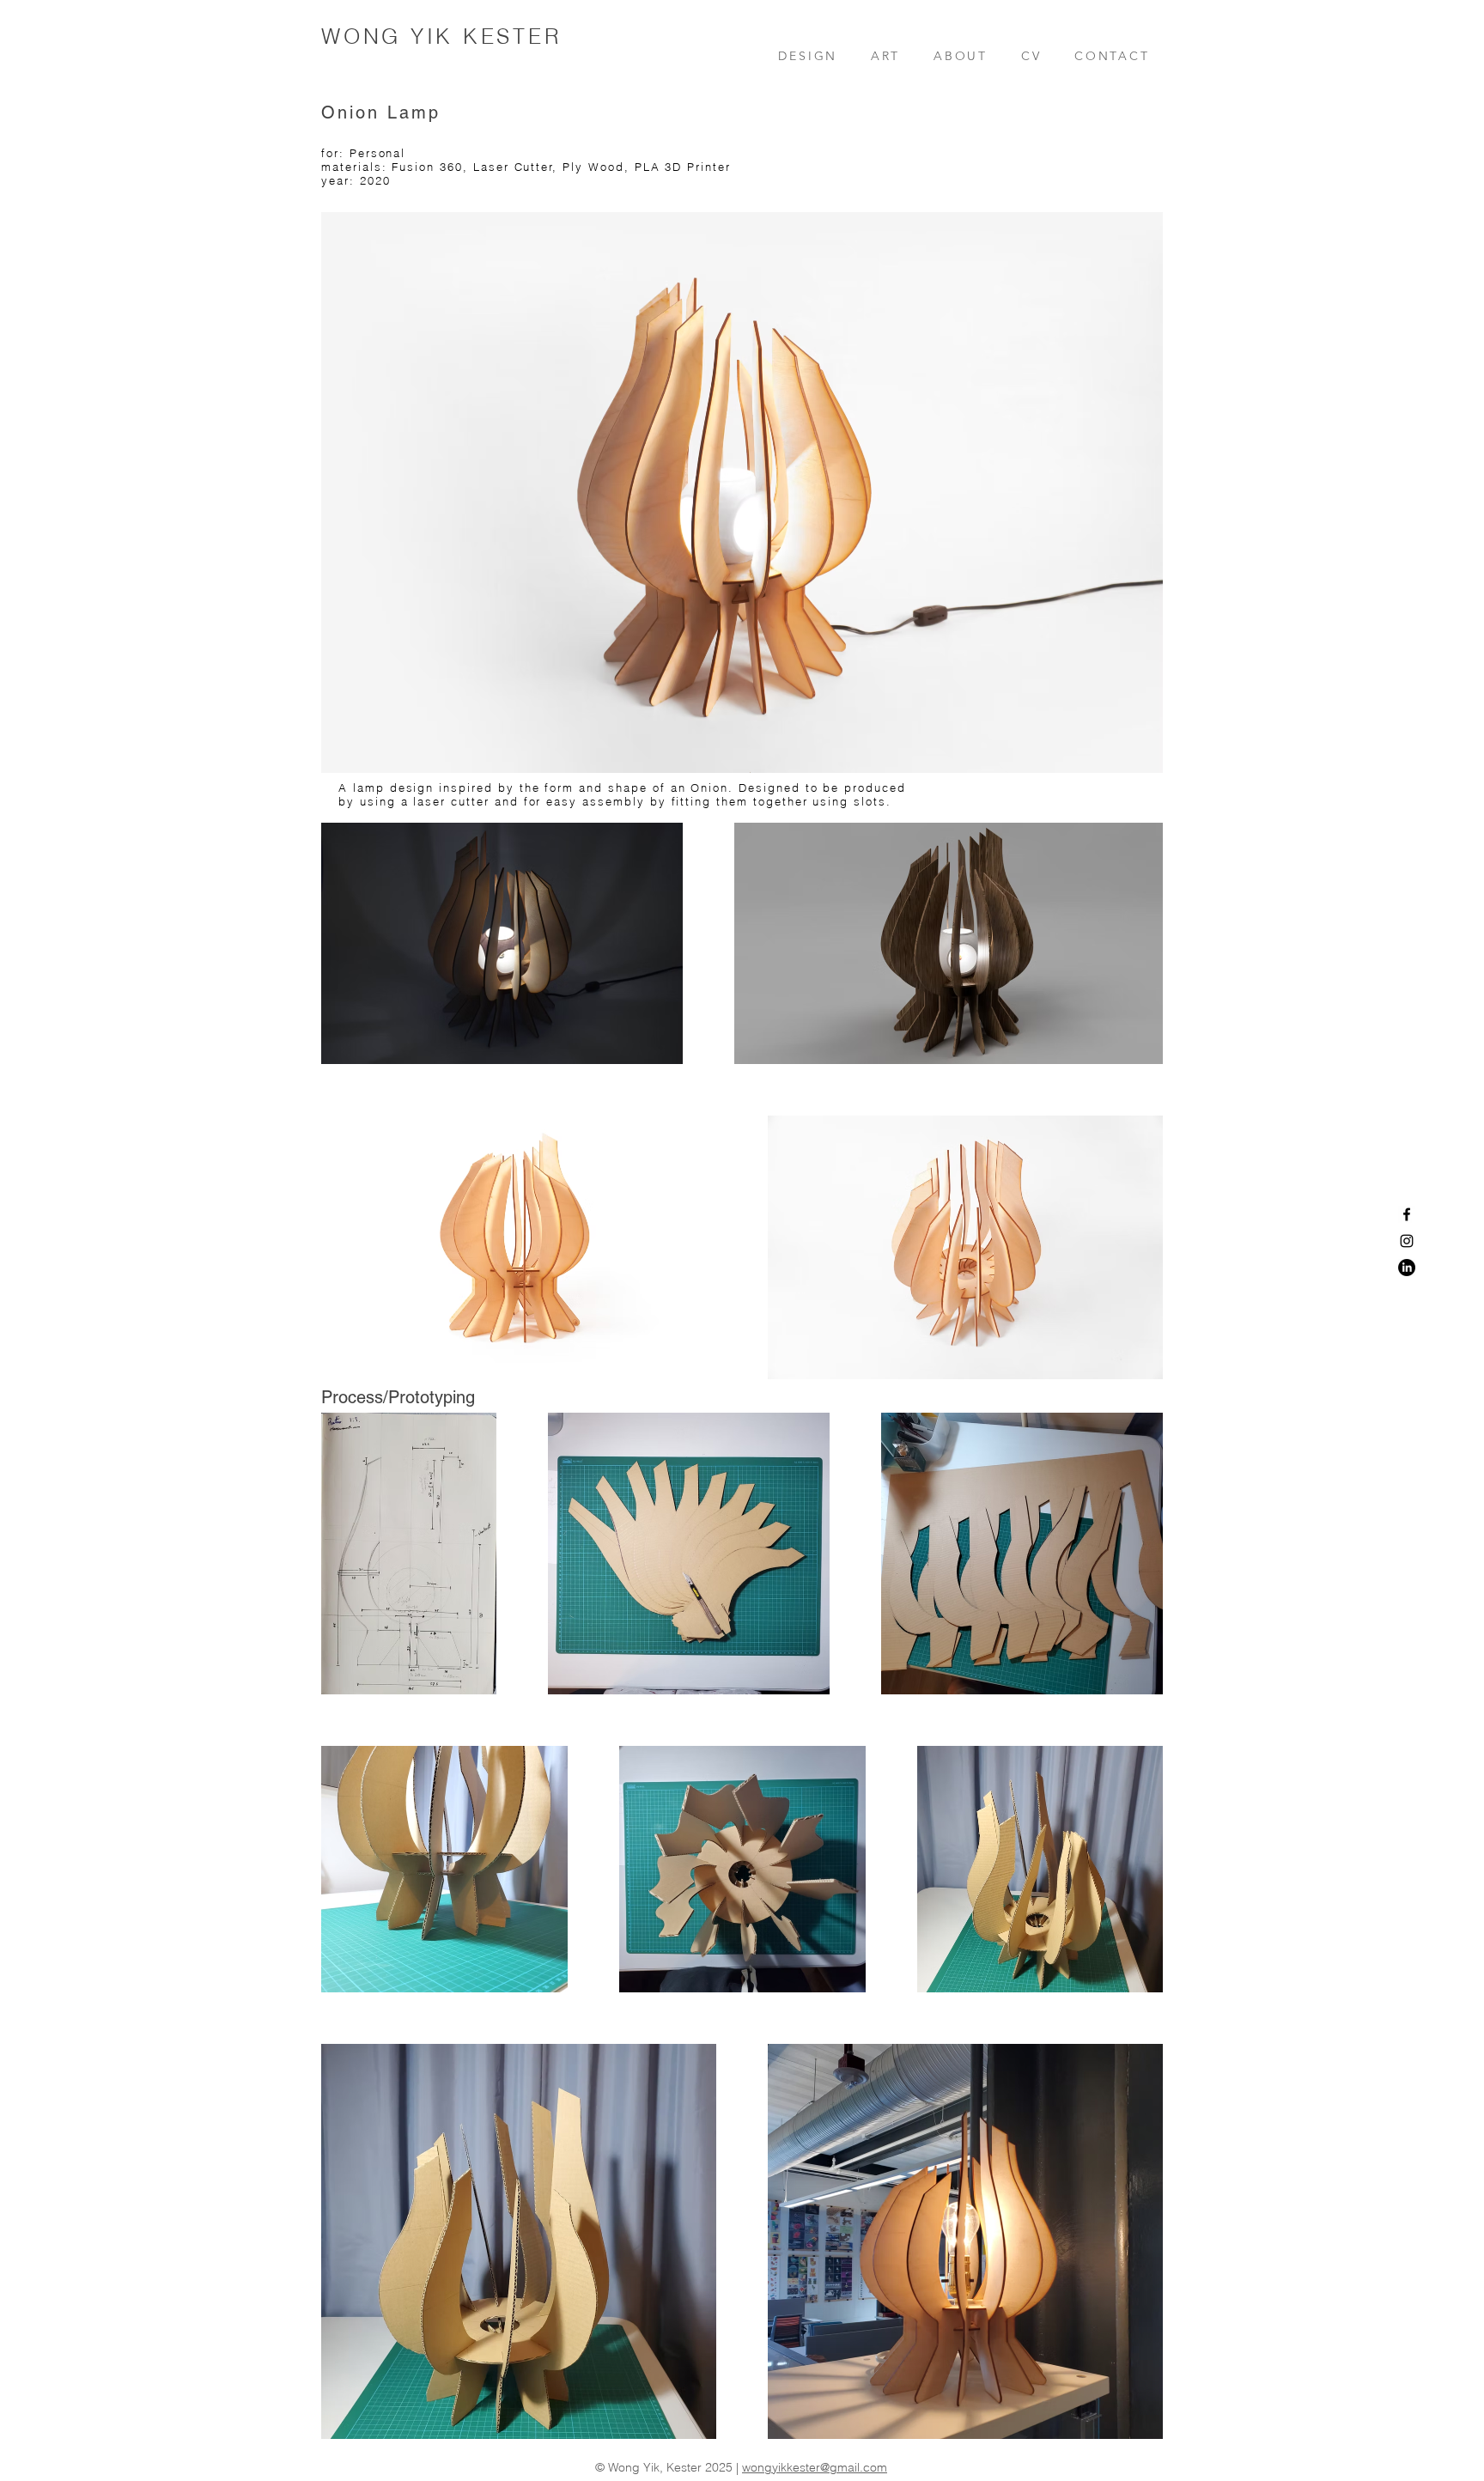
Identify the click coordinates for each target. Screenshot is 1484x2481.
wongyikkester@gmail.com (815, 2467)
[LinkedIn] (1407, 1268)
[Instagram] (1407, 1241)
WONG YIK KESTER (441, 36)
